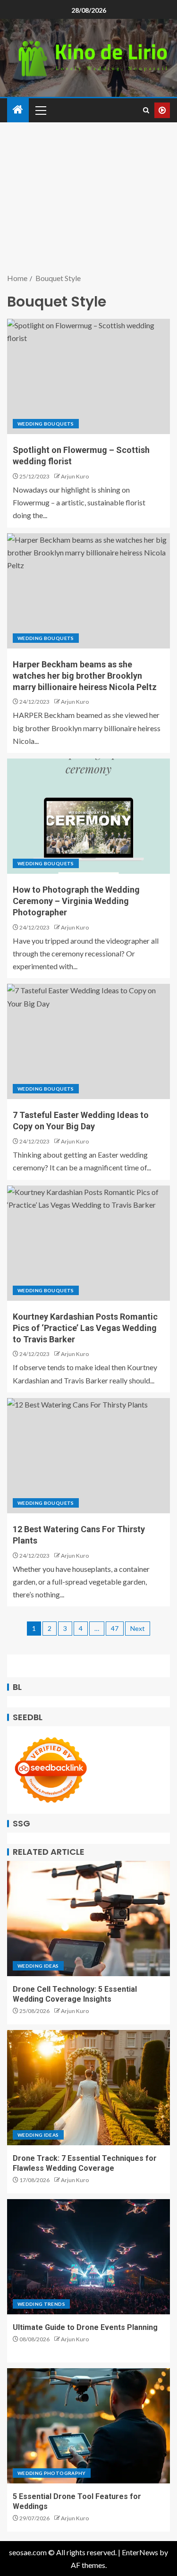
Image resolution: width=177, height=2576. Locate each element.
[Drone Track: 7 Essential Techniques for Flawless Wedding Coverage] (88, 2088)
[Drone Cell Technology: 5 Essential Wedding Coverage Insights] (88, 1919)
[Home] (18, 110)
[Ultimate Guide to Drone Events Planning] (88, 2257)
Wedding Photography (52, 2473)
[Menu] (40, 110)
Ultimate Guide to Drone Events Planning (85, 2327)
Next (138, 1628)
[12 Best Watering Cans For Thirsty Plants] (88, 1456)
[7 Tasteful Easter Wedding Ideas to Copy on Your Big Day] (88, 1041)
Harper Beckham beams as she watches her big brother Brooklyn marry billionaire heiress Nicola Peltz (85, 676)
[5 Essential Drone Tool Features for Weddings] (88, 2426)
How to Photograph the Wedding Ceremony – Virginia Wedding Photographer (76, 901)
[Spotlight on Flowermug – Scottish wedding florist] (88, 376)
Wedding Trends (41, 2304)
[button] (40, 110)
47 (115, 1628)
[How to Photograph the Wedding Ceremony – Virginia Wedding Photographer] (88, 816)
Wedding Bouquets (46, 424)
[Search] (146, 110)
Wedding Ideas (38, 1966)
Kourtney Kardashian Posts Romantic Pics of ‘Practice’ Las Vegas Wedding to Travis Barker (85, 1328)
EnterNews (140, 2552)
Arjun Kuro (75, 476)
